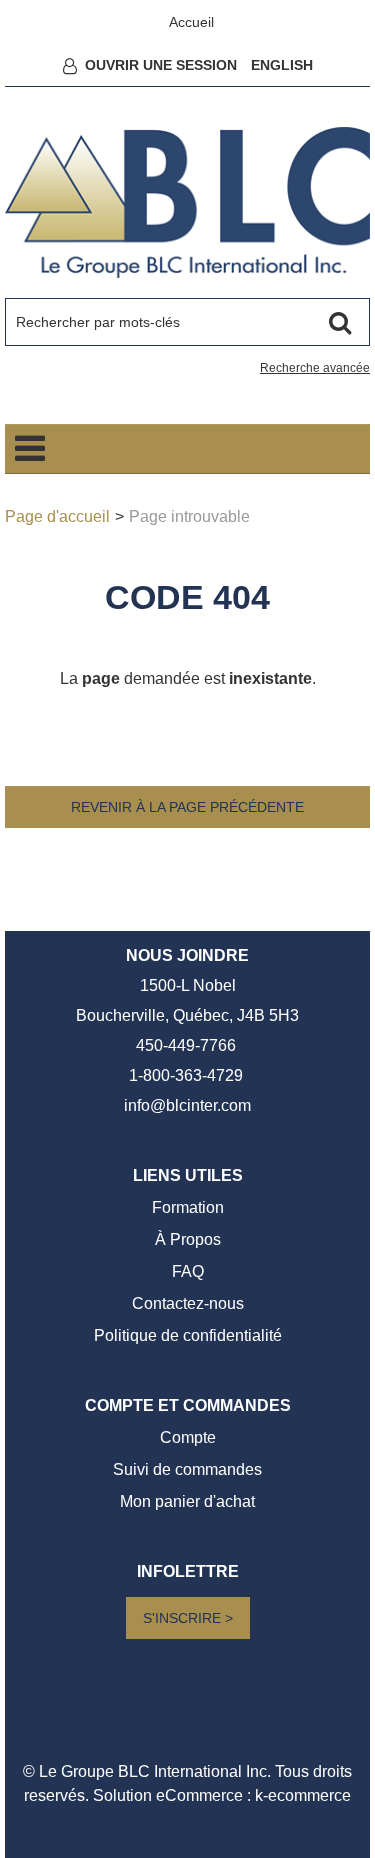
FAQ (188, 1271)
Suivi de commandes (187, 1469)
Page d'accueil (57, 516)
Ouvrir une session (161, 65)
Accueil (191, 22)
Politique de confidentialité (188, 1335)
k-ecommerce (303, 1795)
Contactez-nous (188, 1303)
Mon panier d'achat (187, 1501)
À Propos (188, 1239)
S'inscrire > (188, 1618)
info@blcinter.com (187, 1105)
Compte (188, 1437)
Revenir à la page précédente (187, 807)
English (282, 65)
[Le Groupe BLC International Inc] (187, 202)
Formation (188, 1207)
